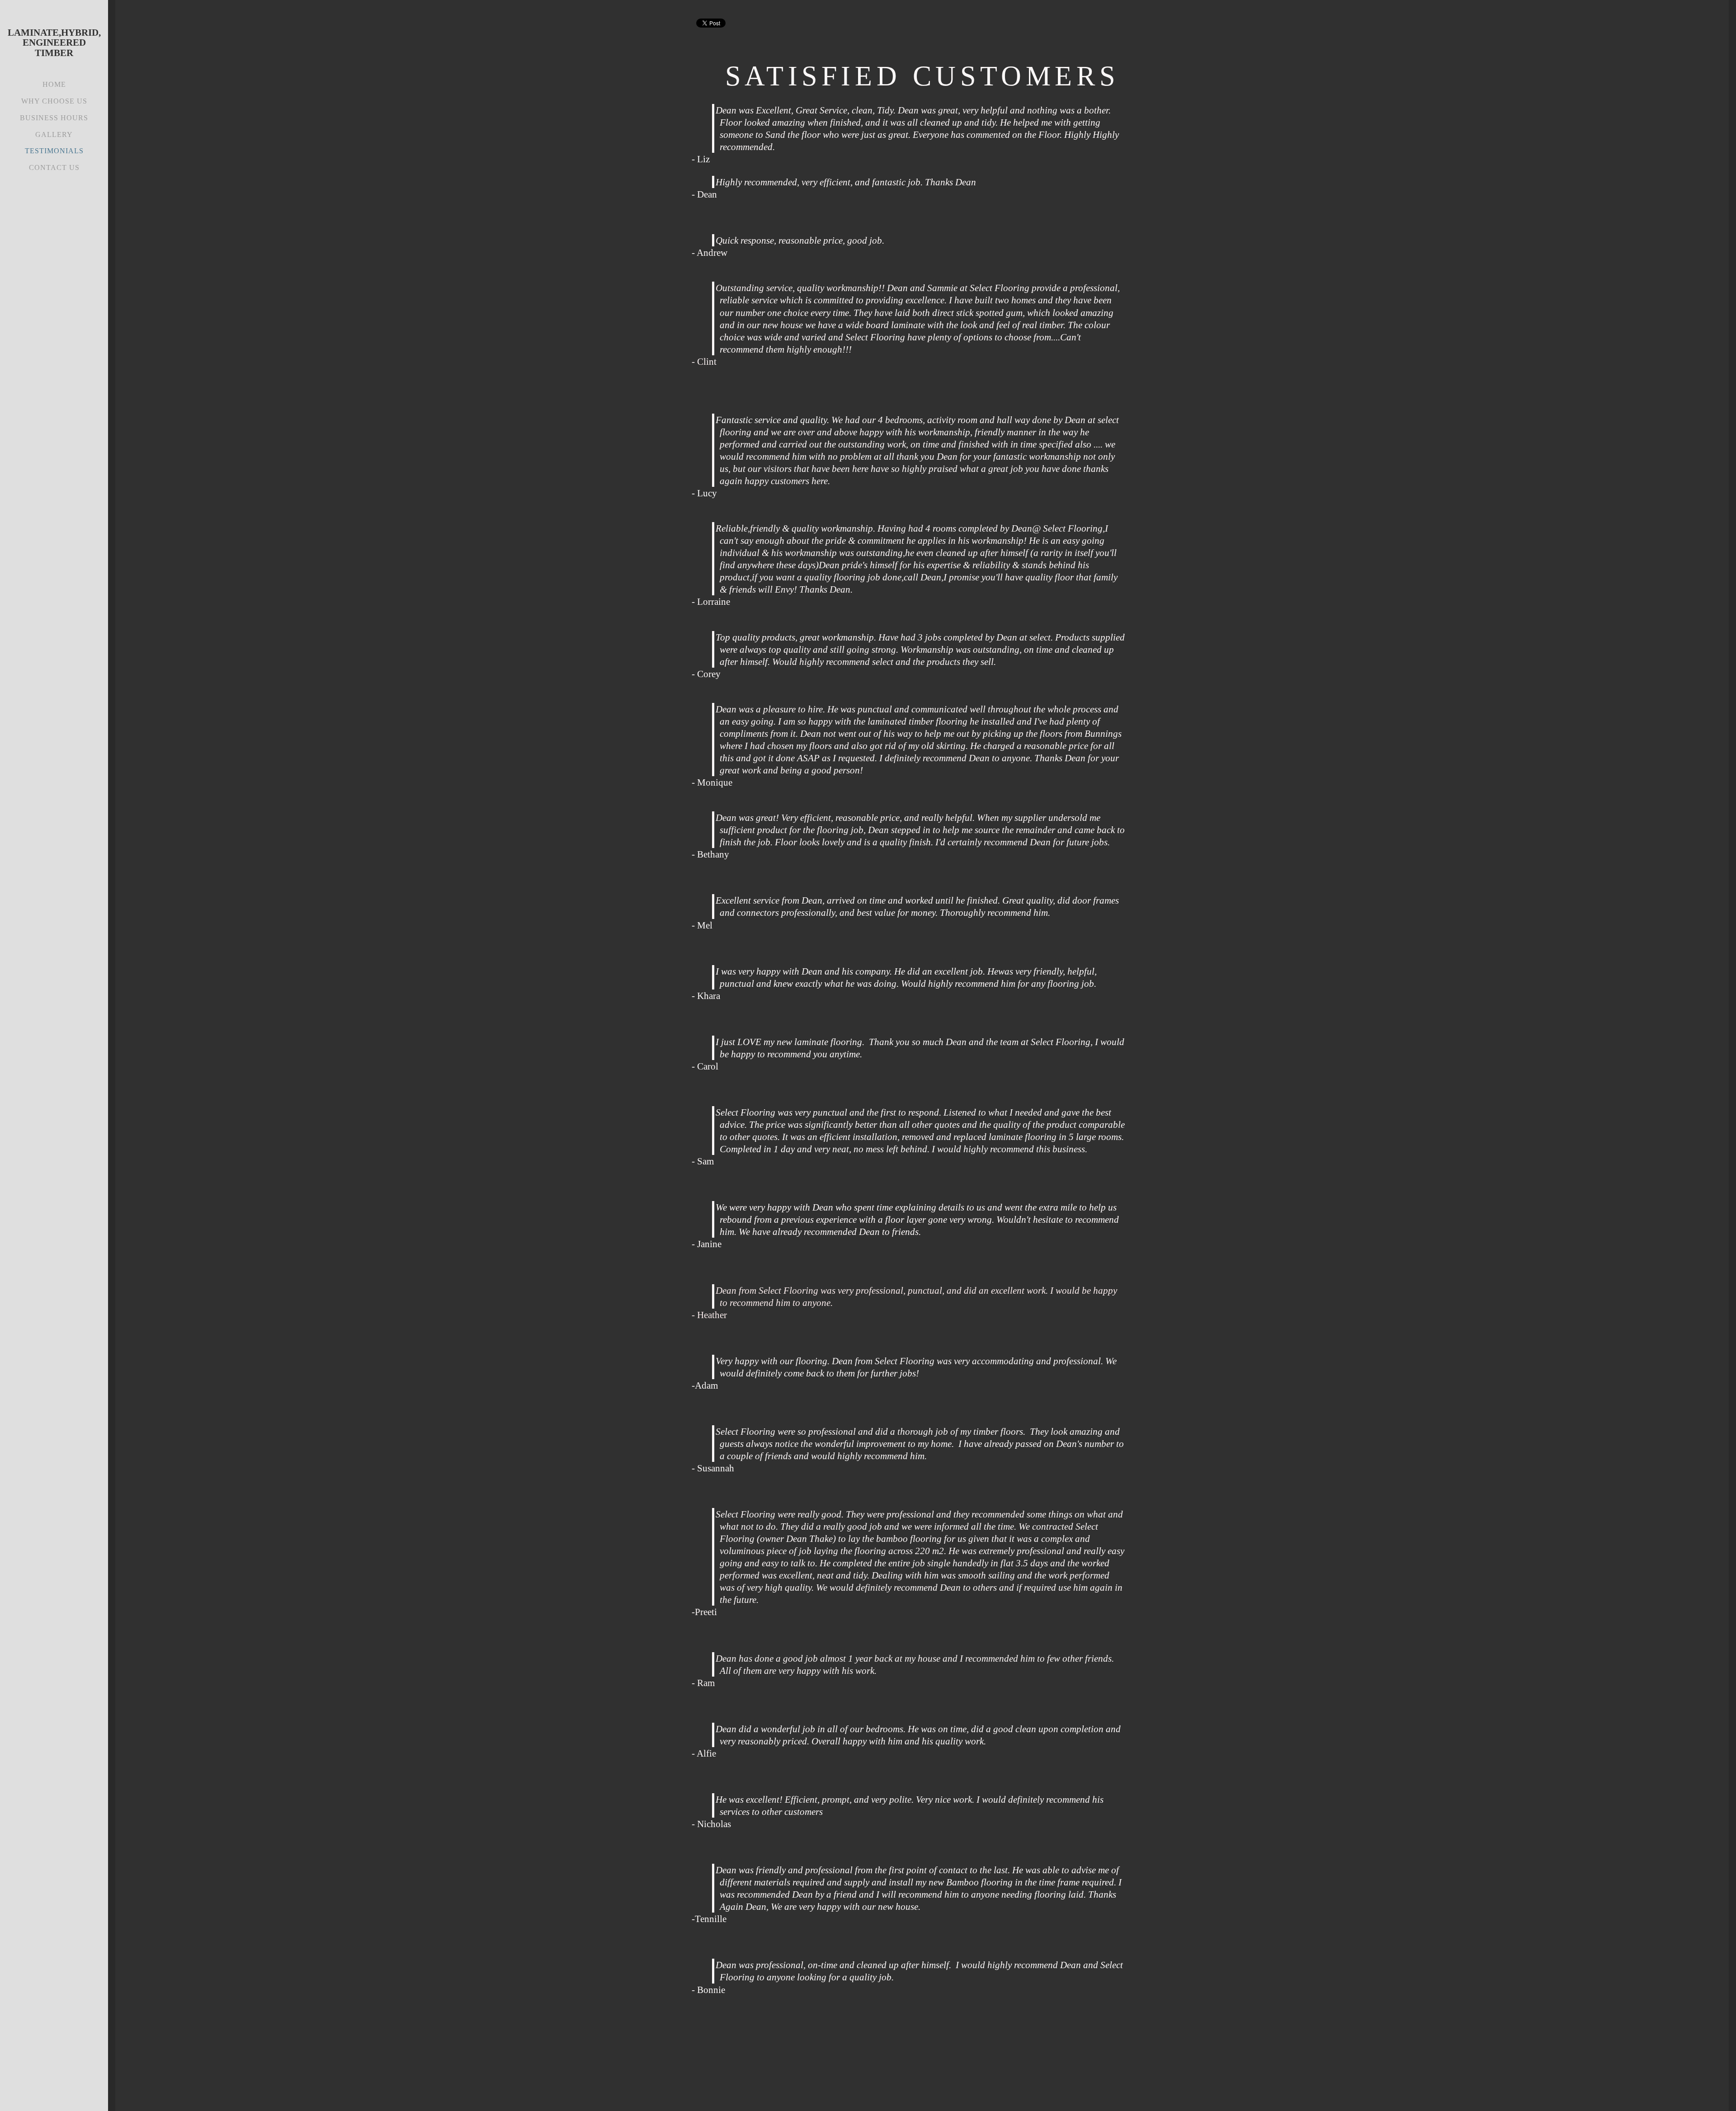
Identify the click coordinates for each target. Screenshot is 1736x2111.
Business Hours (54, 118)
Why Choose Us (54, 101)
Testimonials (54, 151)
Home (54, 84)
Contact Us (54, 167)
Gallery (54, 134)
